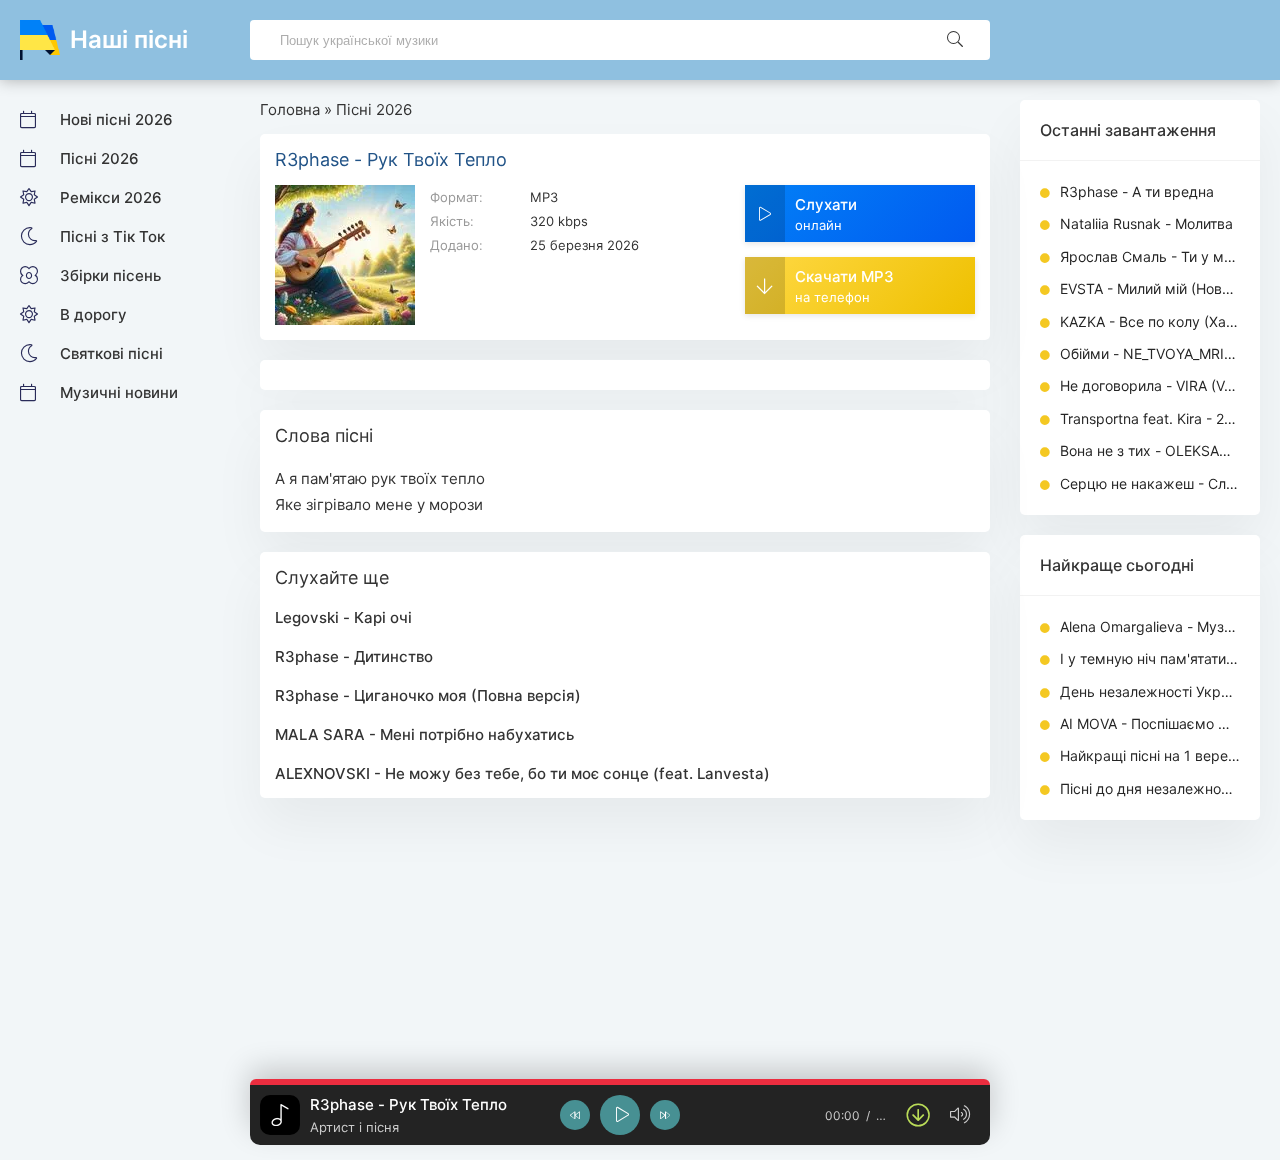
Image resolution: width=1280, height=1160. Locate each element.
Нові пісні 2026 (116, 119)
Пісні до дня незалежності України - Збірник (1150, 788)
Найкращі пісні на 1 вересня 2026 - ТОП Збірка (1150, 755)
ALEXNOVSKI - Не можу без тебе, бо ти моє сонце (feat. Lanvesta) (522, 773)
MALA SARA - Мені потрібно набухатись (424, 734)
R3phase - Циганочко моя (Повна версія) (428, 695)
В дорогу (93, 314)
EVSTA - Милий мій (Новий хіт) (1150, 288)
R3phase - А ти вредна (1137, 191)
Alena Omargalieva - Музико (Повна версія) (1150, 626)
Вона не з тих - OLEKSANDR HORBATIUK (1150, 450)
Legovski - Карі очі (343, 617)
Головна (290, 109)
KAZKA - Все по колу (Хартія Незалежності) (1150, 321)
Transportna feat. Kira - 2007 (1150, 418)
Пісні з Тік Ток (112, 236)
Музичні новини (119, 392)
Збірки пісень (110, 275)
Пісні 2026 (99, 158)
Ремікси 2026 (111, 197)
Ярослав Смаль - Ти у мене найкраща (1150, 256)
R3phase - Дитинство (354, 656)
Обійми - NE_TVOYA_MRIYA (1150, 353)
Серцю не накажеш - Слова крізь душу (1150, 483)
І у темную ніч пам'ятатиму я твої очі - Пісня (1150, 658)
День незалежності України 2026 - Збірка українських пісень (1150, 691)
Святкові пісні (111, 353)
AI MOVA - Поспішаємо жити (1150, 723)
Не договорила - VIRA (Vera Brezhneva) (1150, 385)
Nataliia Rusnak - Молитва (1146, 223)
